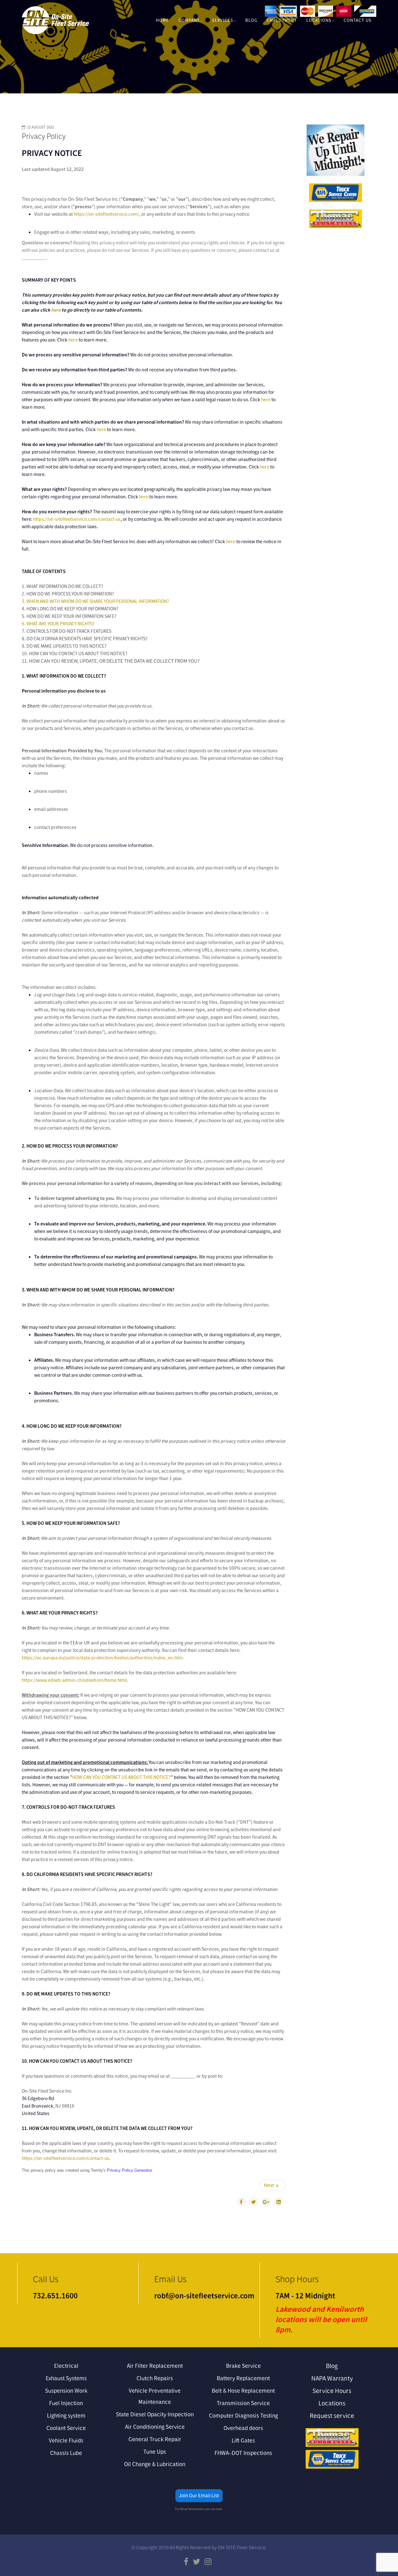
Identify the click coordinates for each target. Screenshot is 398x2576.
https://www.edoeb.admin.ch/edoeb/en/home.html (74, 1680)
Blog (251, 20)
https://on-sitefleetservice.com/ (106, 214)
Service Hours (332, 2391)
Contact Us (358, 20)
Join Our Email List (199, 2496)
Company (189, 20)
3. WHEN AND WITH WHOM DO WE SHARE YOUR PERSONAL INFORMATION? (95, 601)
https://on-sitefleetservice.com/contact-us (77, 519)
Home (162, 20)
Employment (282, 20)
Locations (319, 20)
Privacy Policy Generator (129, 2170)
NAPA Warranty (332, 2378)
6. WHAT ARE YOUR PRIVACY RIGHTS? (58, 624)
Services (222, 20)
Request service (332, 2416)
